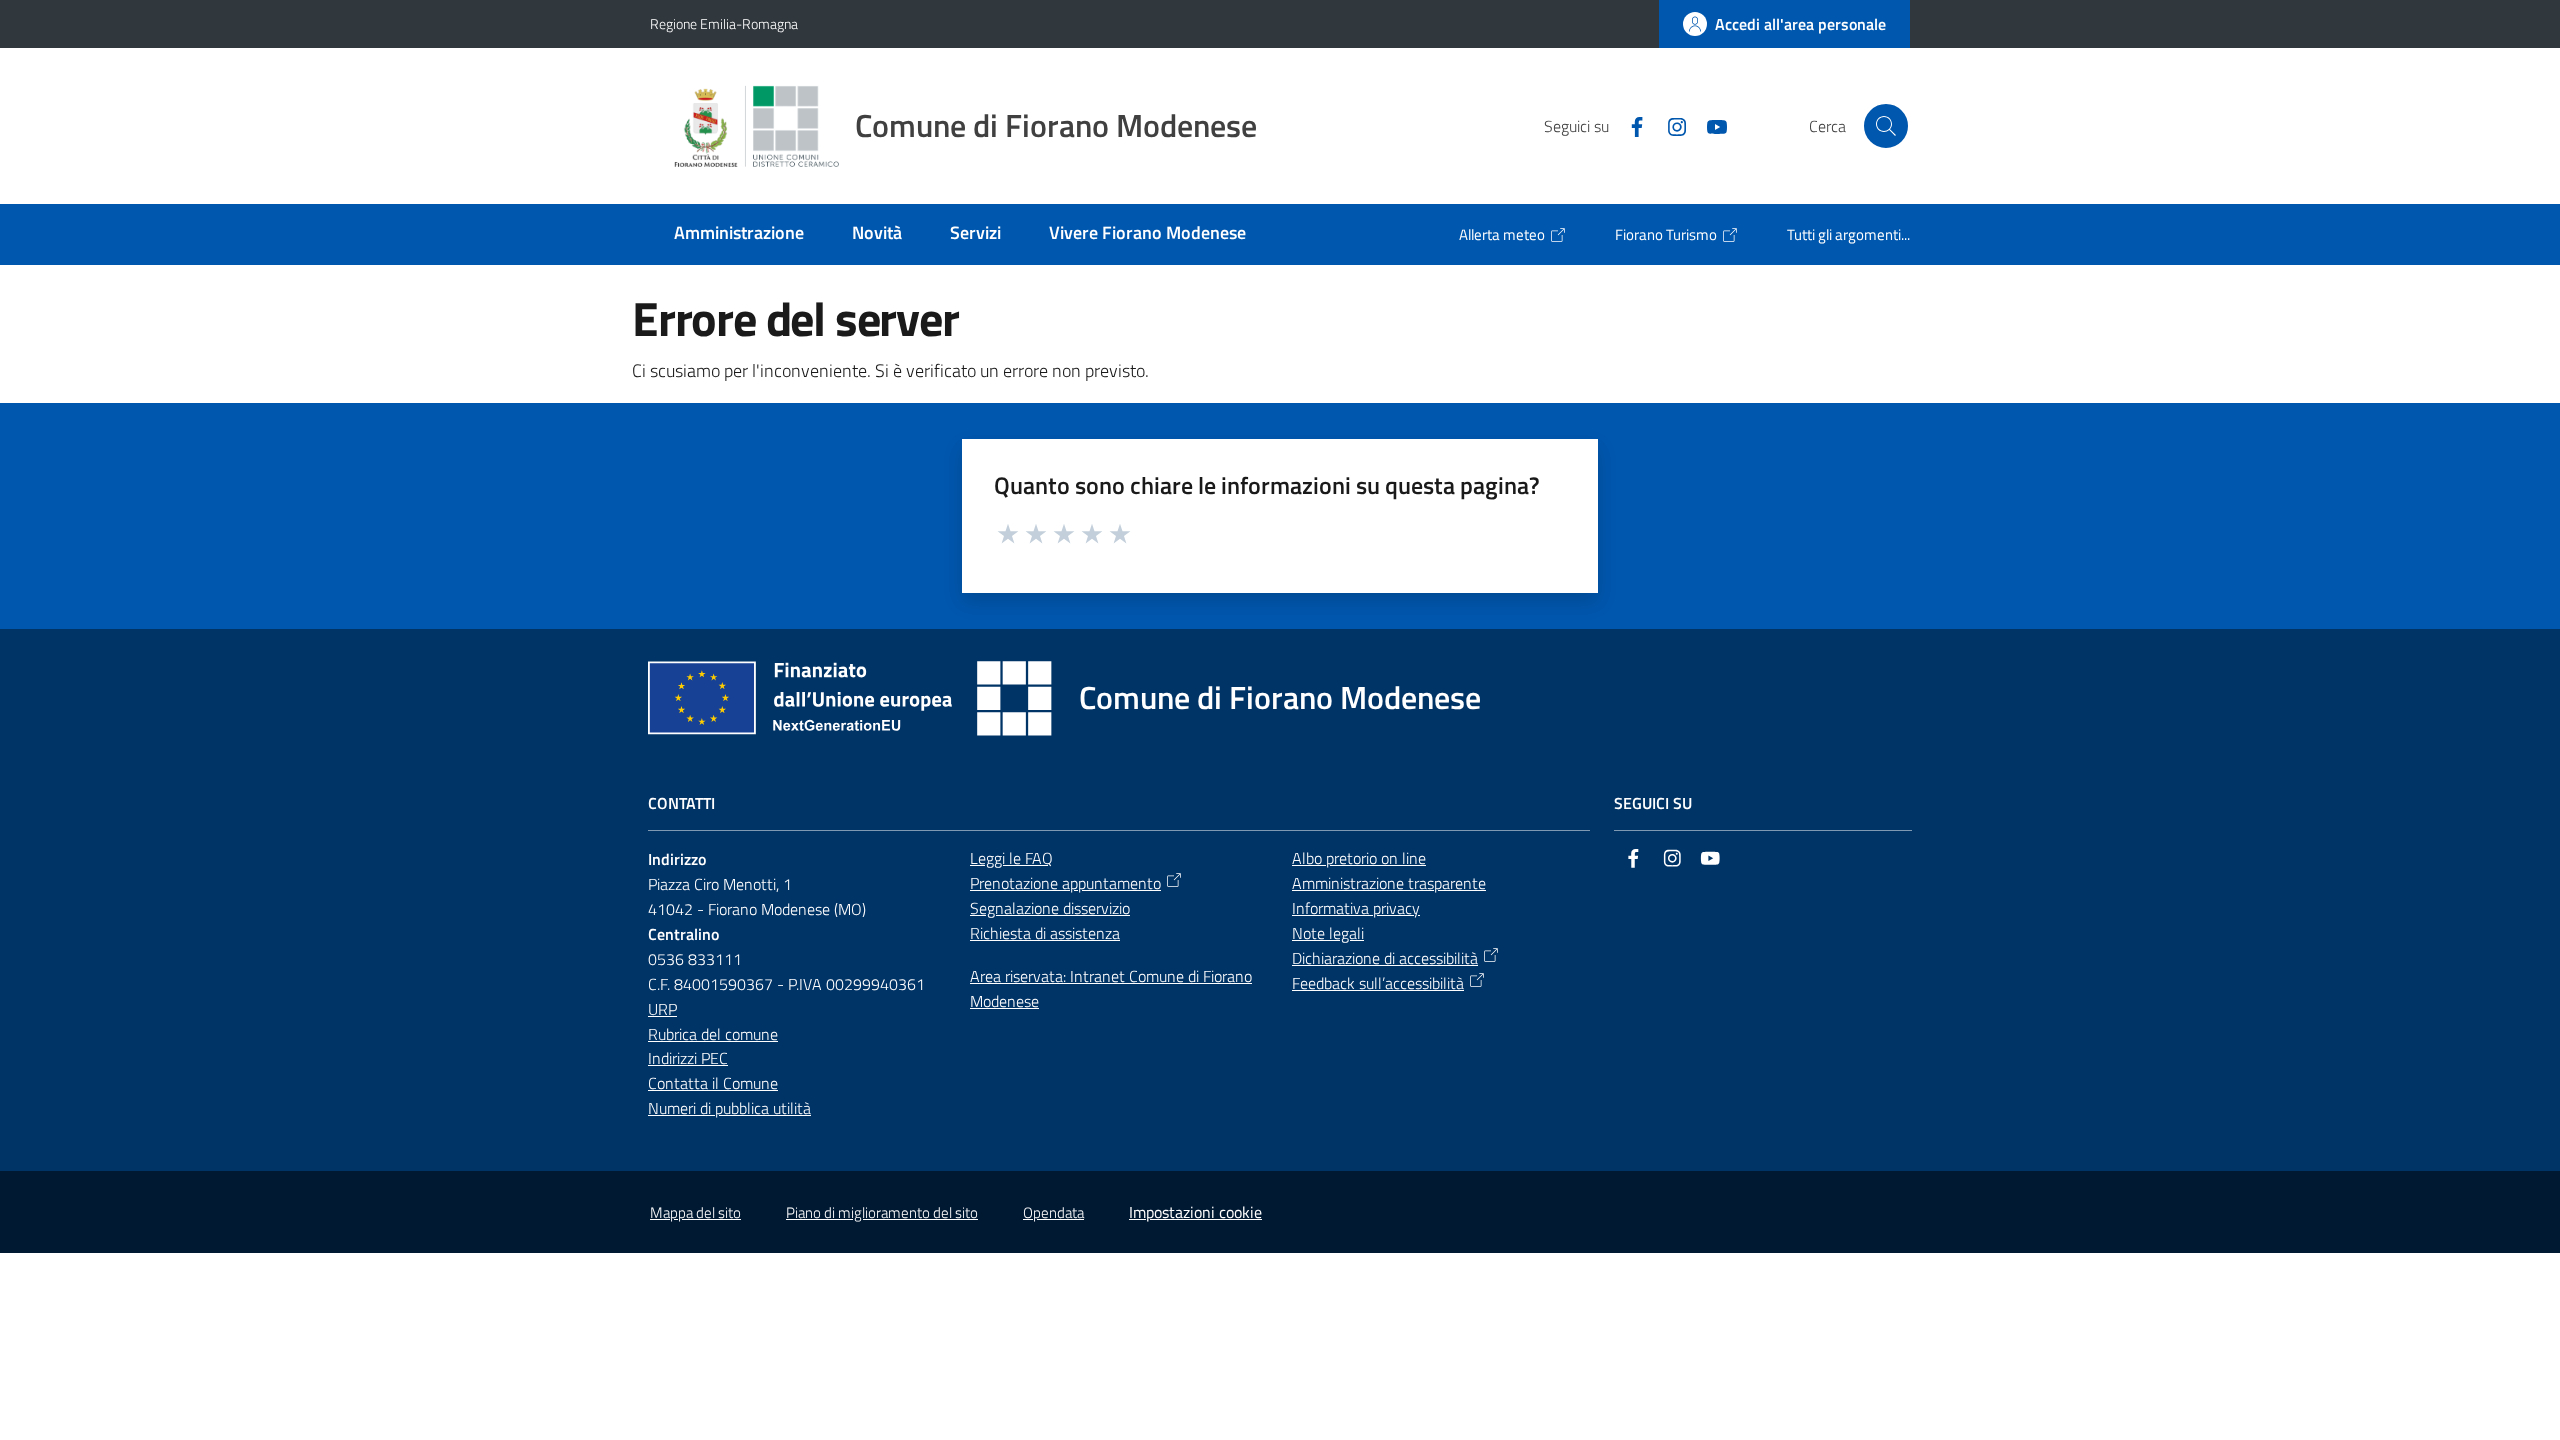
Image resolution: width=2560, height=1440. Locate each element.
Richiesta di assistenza (1045, 933)
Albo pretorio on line (1359, 858)
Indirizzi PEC (688, 1058)
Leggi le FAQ (1011, 858)
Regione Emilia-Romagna (724, 23)
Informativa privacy (1356, 908)
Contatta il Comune (713, 1083)
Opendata (1053, 1212)
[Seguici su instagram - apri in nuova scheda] (1669, 125)
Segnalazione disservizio (1050, 908)
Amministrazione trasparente (1389, 883)
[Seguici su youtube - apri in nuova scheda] (1709, 125)
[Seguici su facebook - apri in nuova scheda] (1629, 125)
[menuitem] (739, 234)
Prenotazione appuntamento (1065, 883)
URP (662, 1009)
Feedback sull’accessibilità (1378, 983)
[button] (1886, 126)
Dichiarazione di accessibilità (1385, 958)
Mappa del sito (695, 1212)
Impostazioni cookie (1195, 1212)
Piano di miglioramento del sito (882, 1212)
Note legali (1328, 933)
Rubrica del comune (713, 1034)
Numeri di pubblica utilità (729, 1108)
